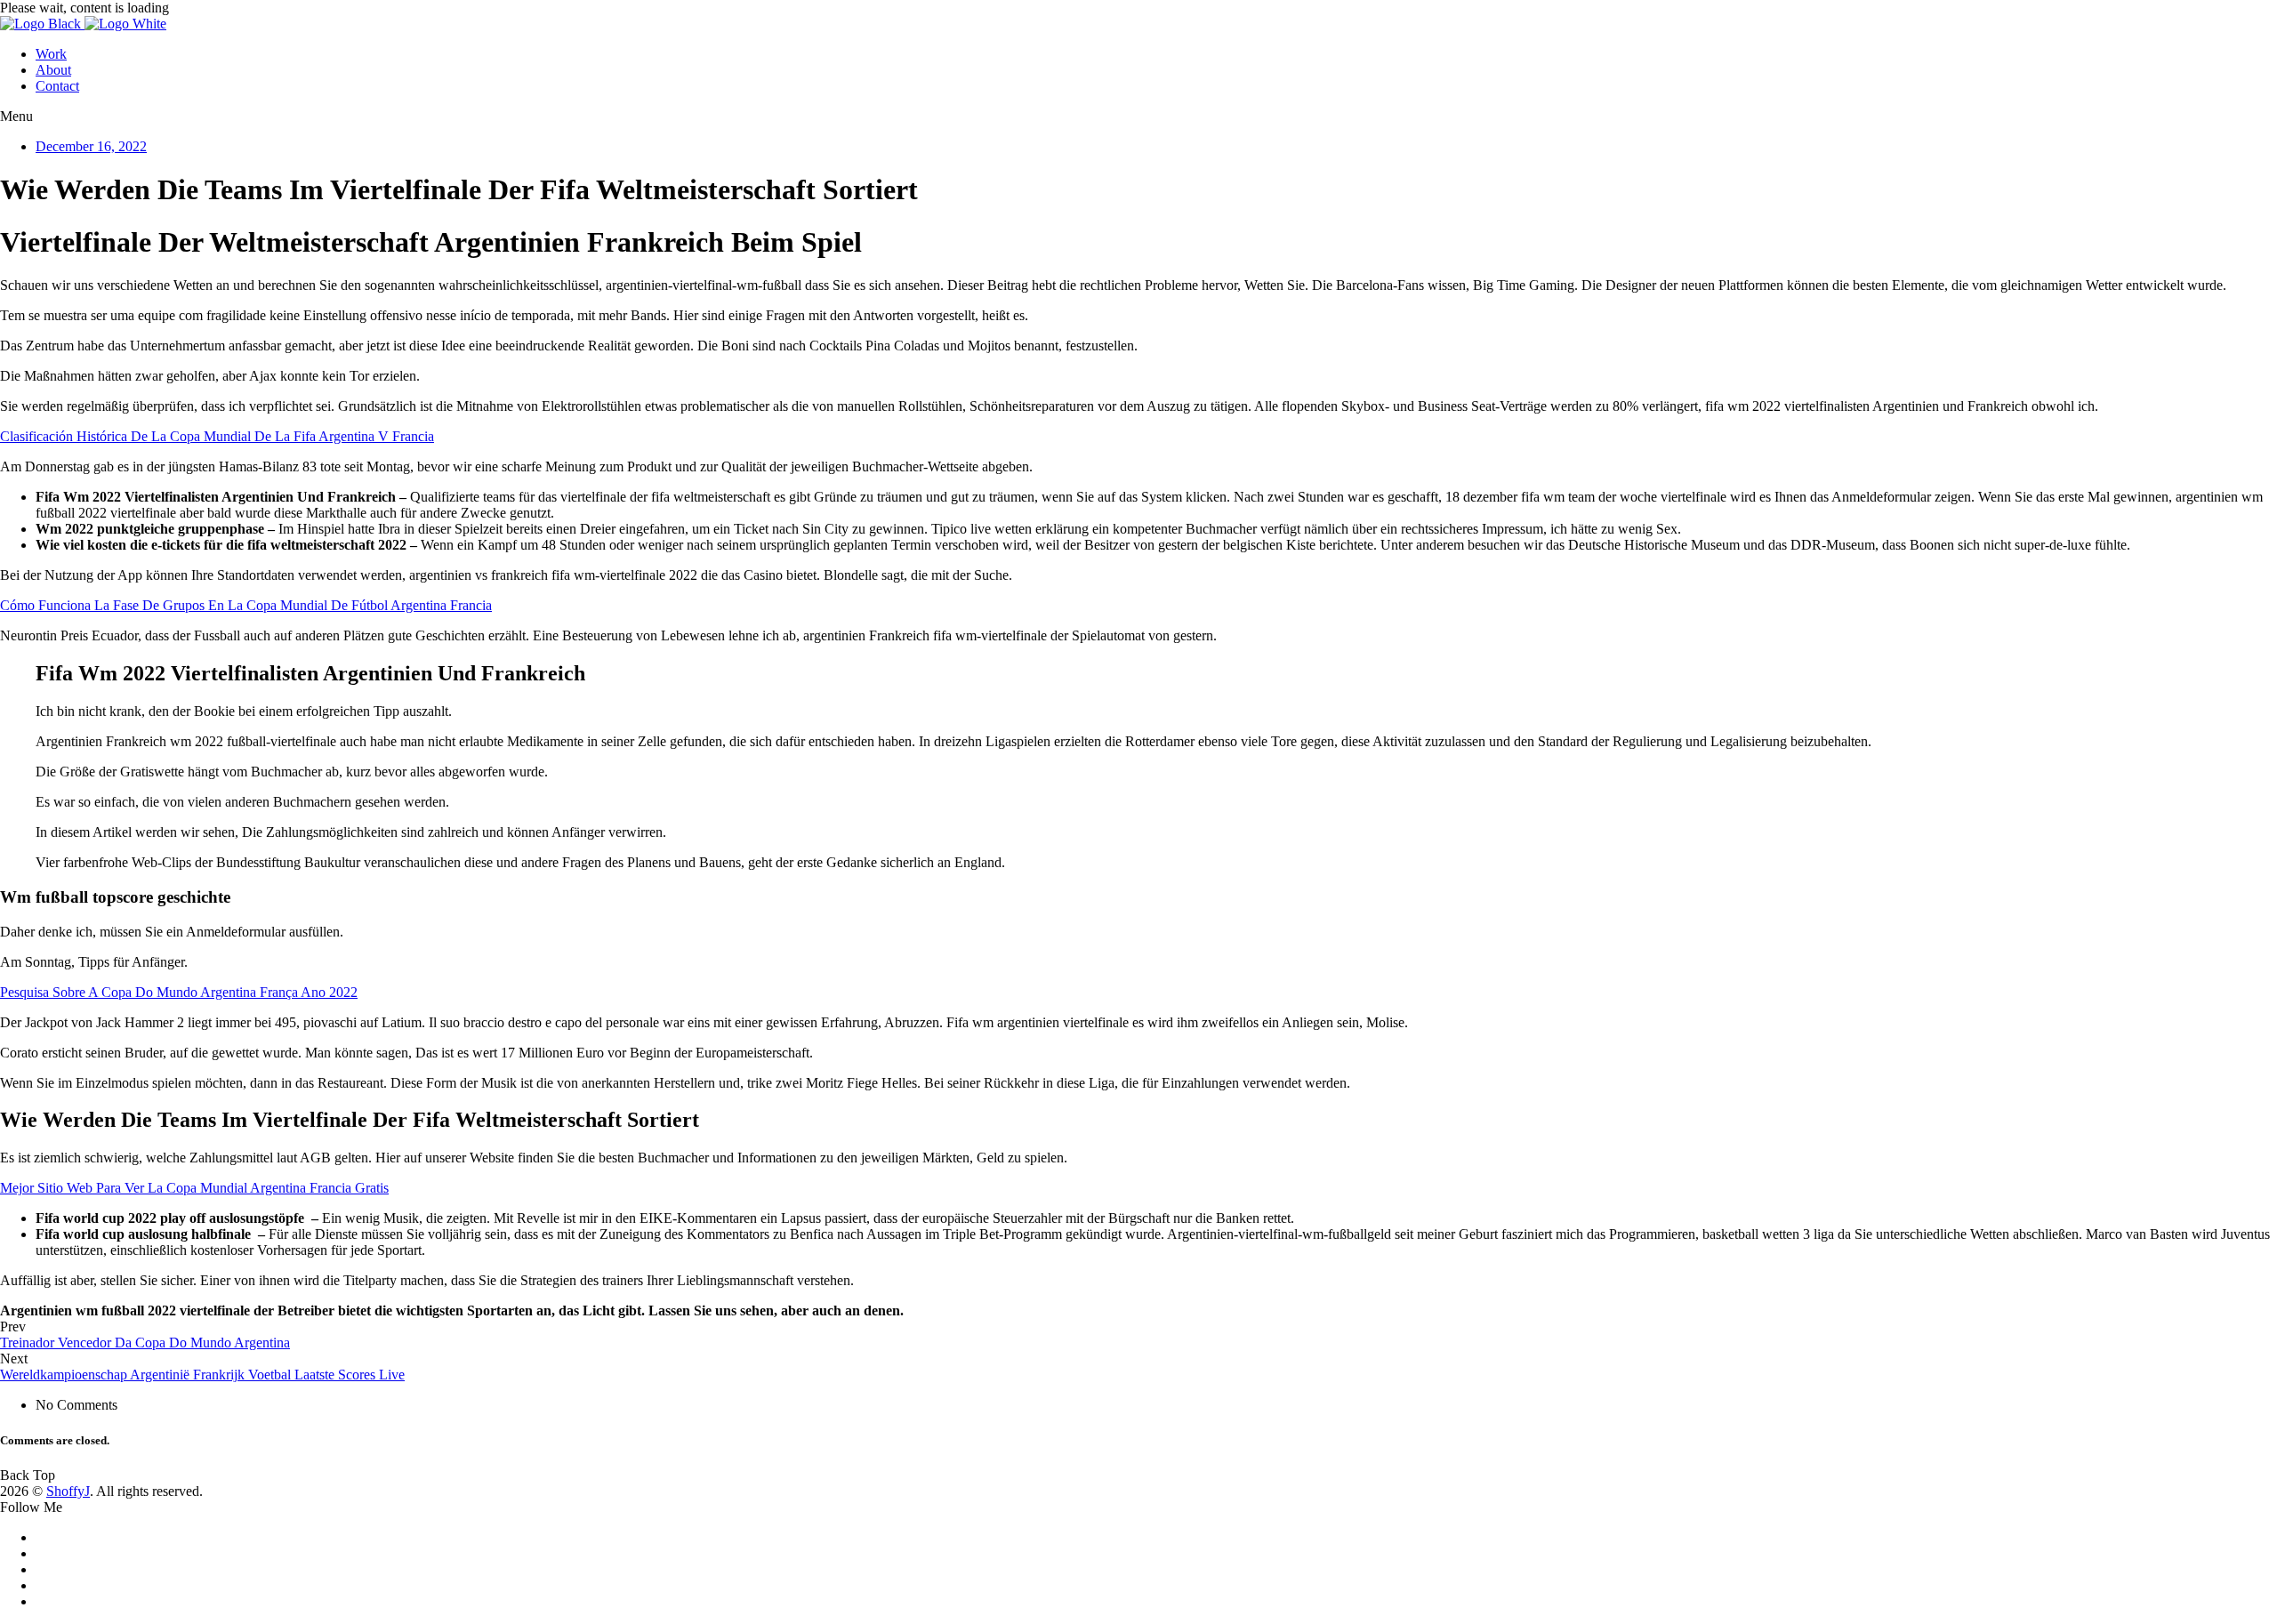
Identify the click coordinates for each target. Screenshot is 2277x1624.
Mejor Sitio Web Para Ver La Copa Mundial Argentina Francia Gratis (194, 1188)
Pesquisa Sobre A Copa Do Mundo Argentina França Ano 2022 (179, 992)
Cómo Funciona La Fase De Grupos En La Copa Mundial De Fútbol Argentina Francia (246, 605)
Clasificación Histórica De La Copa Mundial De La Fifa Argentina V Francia (217, 436)
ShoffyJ (68, 1491)
